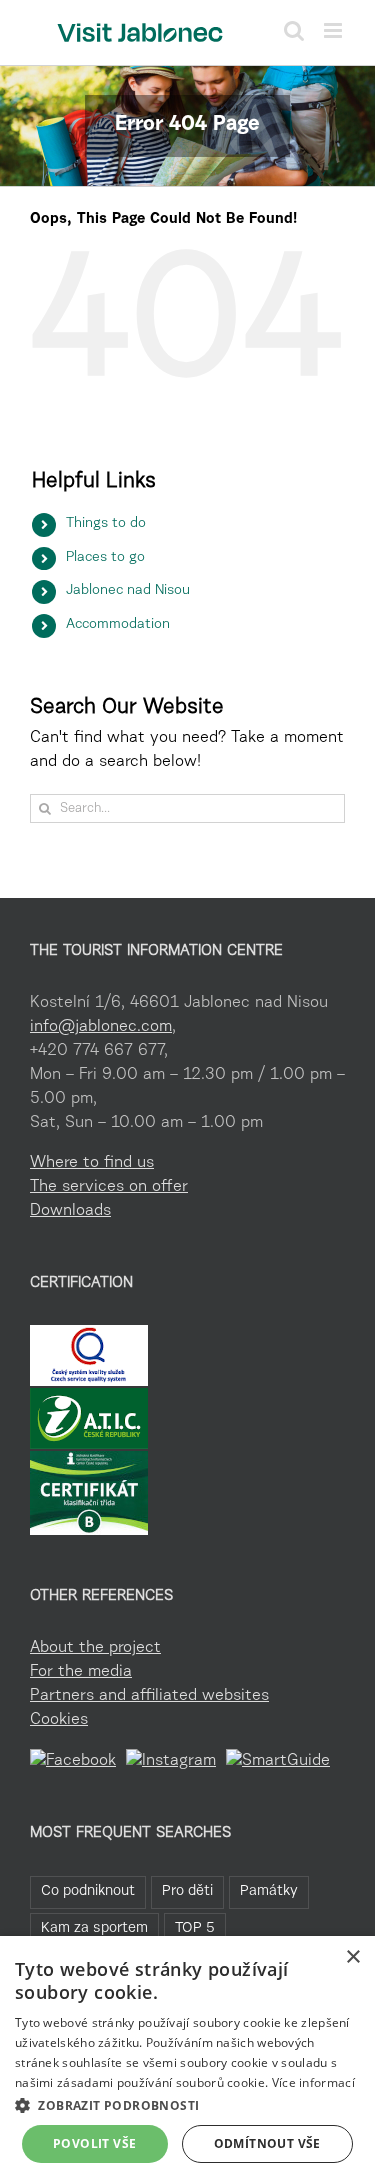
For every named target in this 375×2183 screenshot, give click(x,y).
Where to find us (92, 1163)
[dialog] (187, 2059)
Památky (269, 1891)
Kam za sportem (94, 1928)
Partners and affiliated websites (149, 1696)
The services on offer (109, 1187)
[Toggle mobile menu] (334, 30)
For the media (81, 1672)
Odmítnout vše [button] (267, 2143)
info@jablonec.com (101, 1027)
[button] (187, 2105)
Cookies (59, 1720)
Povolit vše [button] (94, 2143)
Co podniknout (88, 1891)
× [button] (352, 1957)
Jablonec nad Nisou (128, 591)
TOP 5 (195, 1928)
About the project (95, 1648)
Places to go (105, 558)
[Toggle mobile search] (294, 30)
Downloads (70, 1211)
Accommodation (118, 625)
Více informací (313, 2082)
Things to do (106, 524)
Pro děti (187, 1891)
